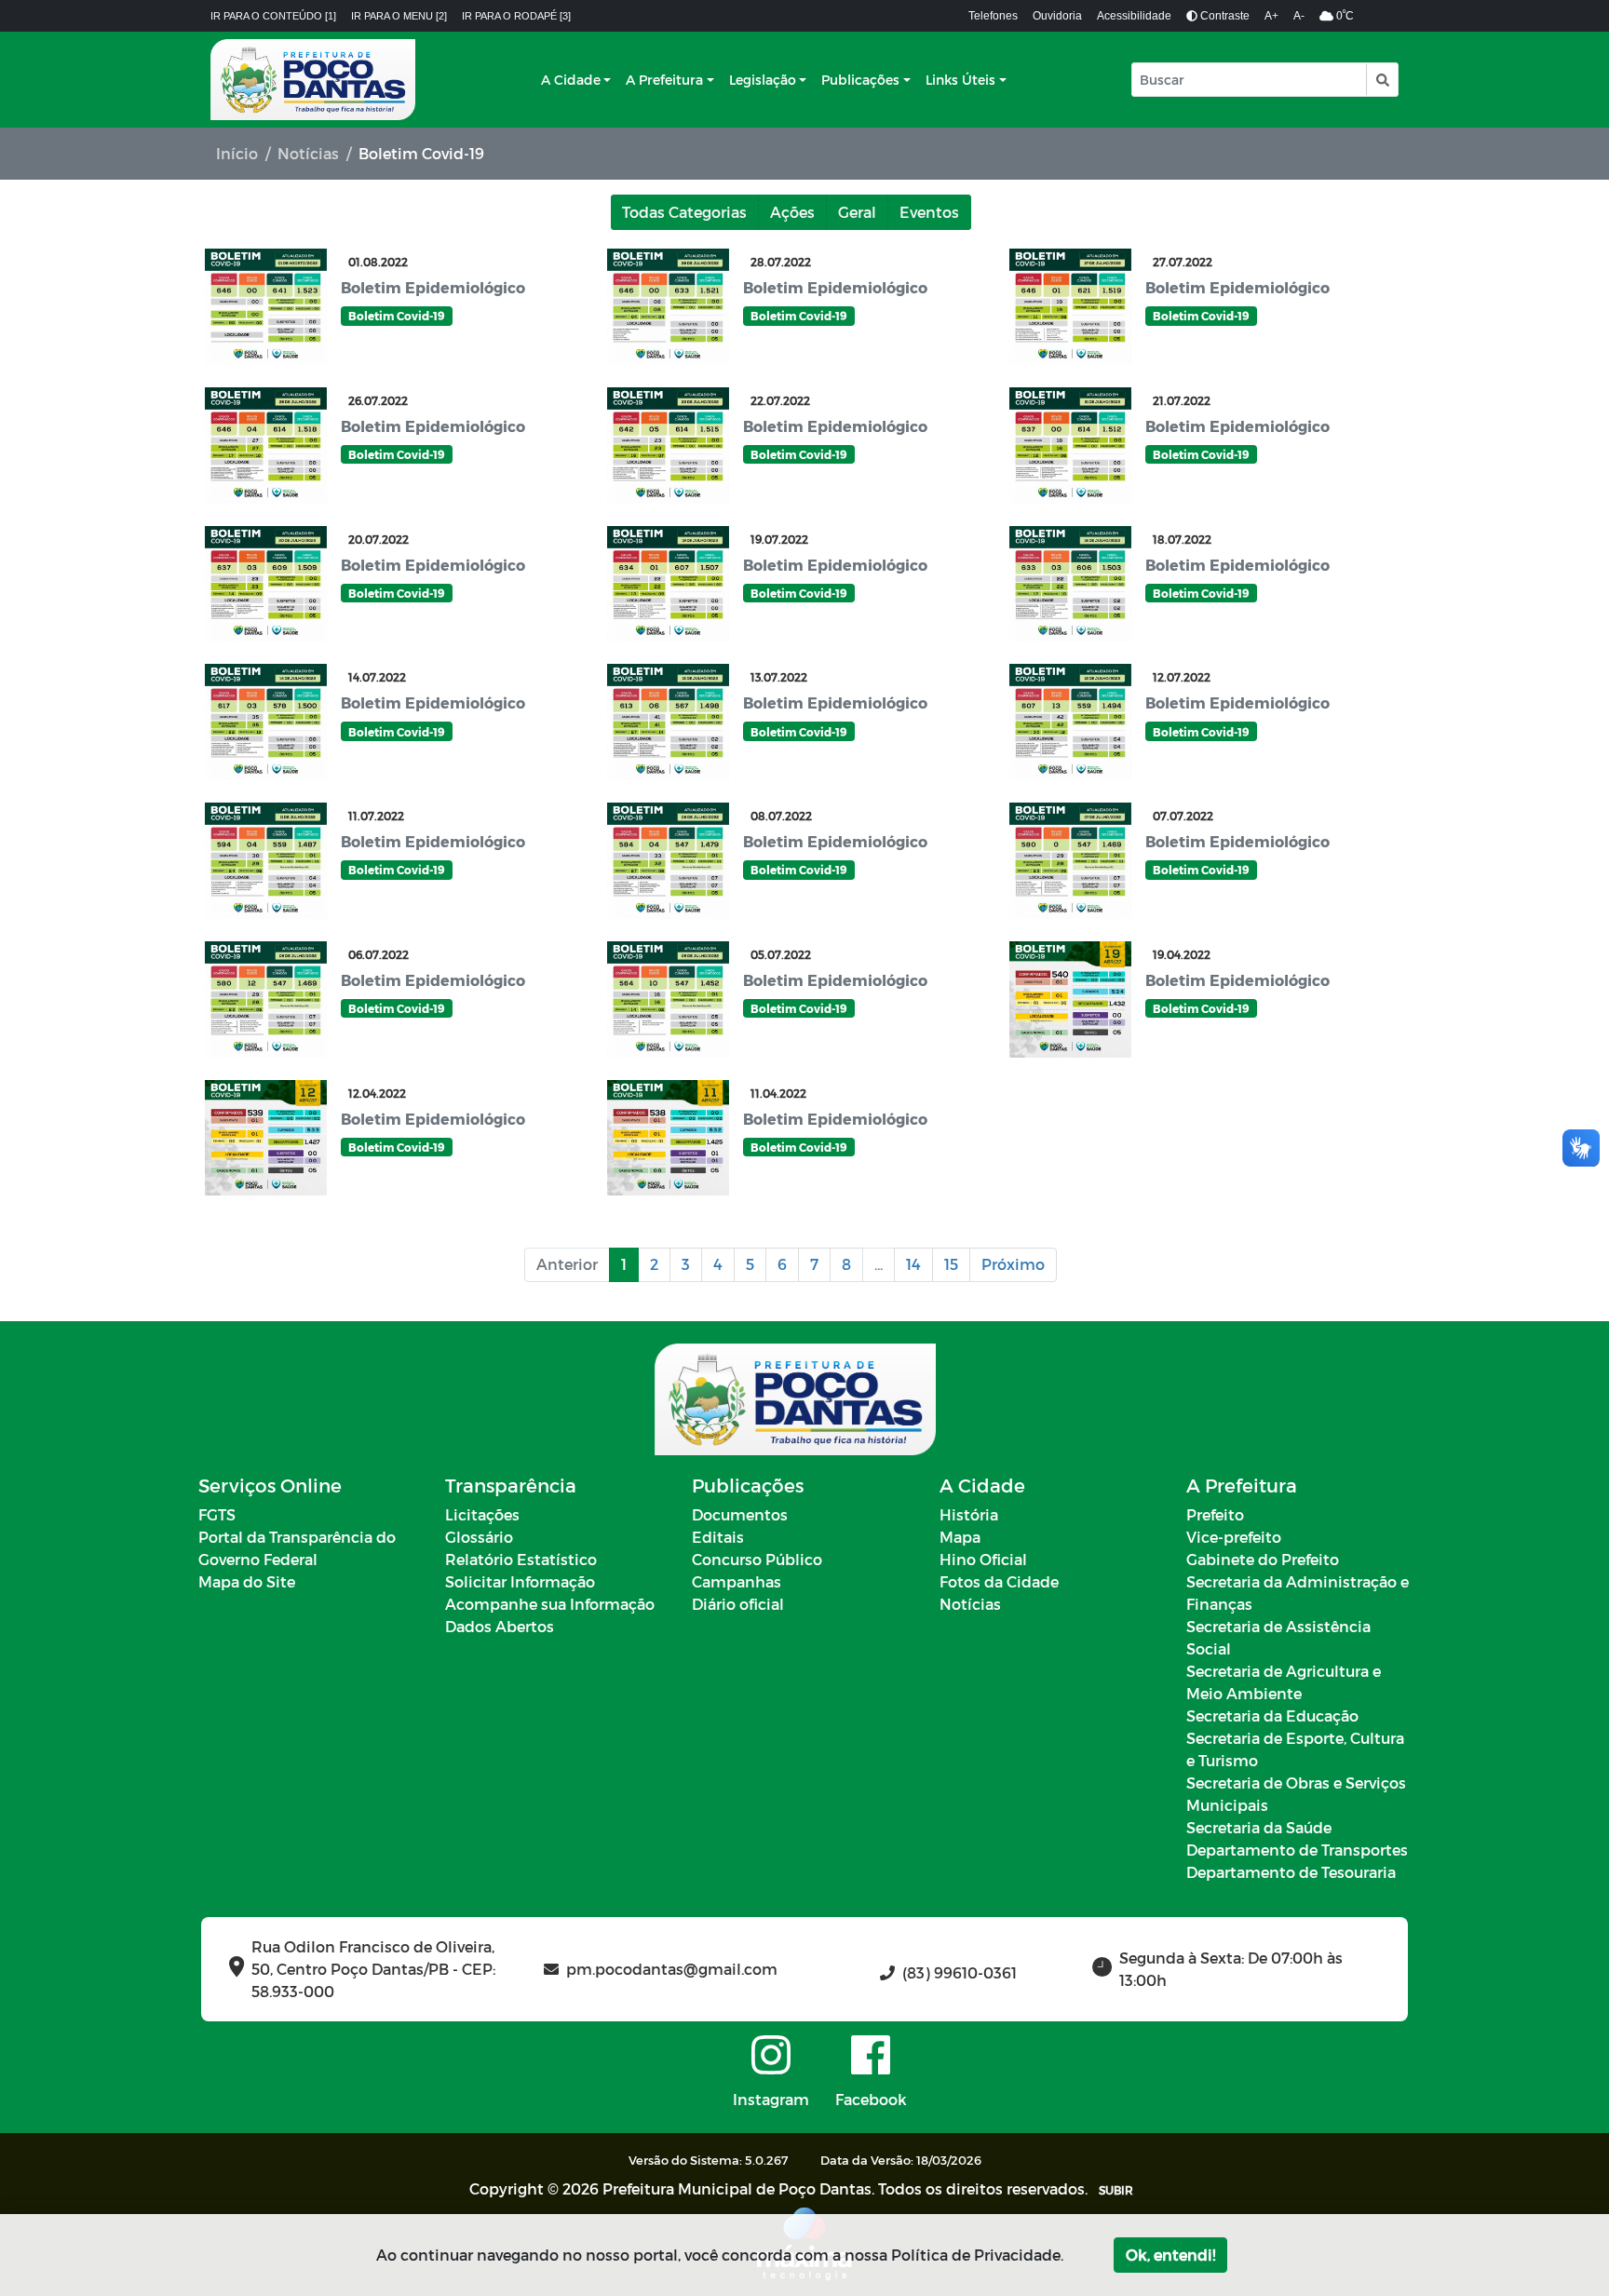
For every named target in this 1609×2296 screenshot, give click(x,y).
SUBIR (1116, 2190)
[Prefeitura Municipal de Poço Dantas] (313, 80)
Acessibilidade (1134, 16)
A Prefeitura (664, 80)
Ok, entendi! (1170, 2255)
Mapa (960, 1537)
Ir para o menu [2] (399, 16)
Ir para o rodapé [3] (516, 16)
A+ (1271, 16)
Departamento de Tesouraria (1291, 1872)
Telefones (993, 16)
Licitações (482, 1514)
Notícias (308, 153)
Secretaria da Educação (1272, 1715)
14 (913, 1264)
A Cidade (571, 80)
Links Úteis (960, 80)
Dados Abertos (500, 1626)
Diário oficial (738, 1604)
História (969, 1514)
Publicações (860, 80)
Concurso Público (757, 1559)
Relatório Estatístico (521, 1559)
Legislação (763, 80)
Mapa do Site (247, 1581)
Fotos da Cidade (999, 1581)
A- (1299, 16)
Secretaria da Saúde (1259, 1827)
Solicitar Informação (520, 1581)
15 (951, 1264)
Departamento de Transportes (1297, 1850)
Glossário (479, 1537)
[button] (1381, 80)
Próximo (1013, 1264)
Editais (718, 1537)
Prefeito (1215, 1514)
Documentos (740, 1514)
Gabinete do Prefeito (1263, 1559)
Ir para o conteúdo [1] (273, 16)
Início (237, 153)
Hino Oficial (983, 1559)
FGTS (217, 1514)
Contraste (1224, 16)
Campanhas (737, 1581)
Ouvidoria (1057, 16)
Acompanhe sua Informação (550, 1604)
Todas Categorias (684, 212)
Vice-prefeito (1234, 1537)
